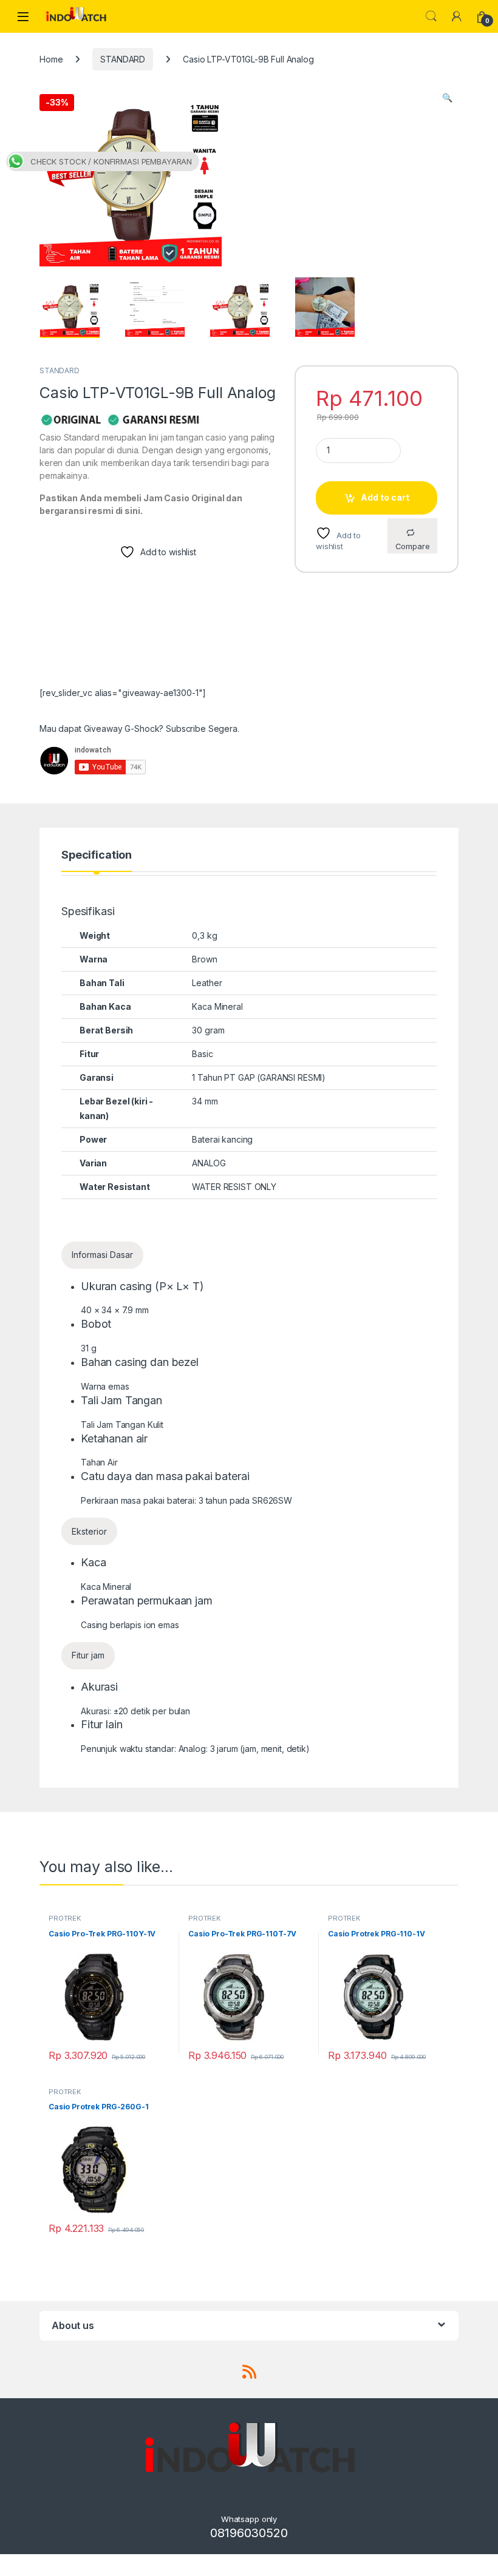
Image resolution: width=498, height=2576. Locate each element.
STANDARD (123, 59)
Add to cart (385, 497)
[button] (447, 98)
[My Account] (457, 16)
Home (51, 59)
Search (431, 16)
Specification (97, 855)
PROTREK (65, 1918)
